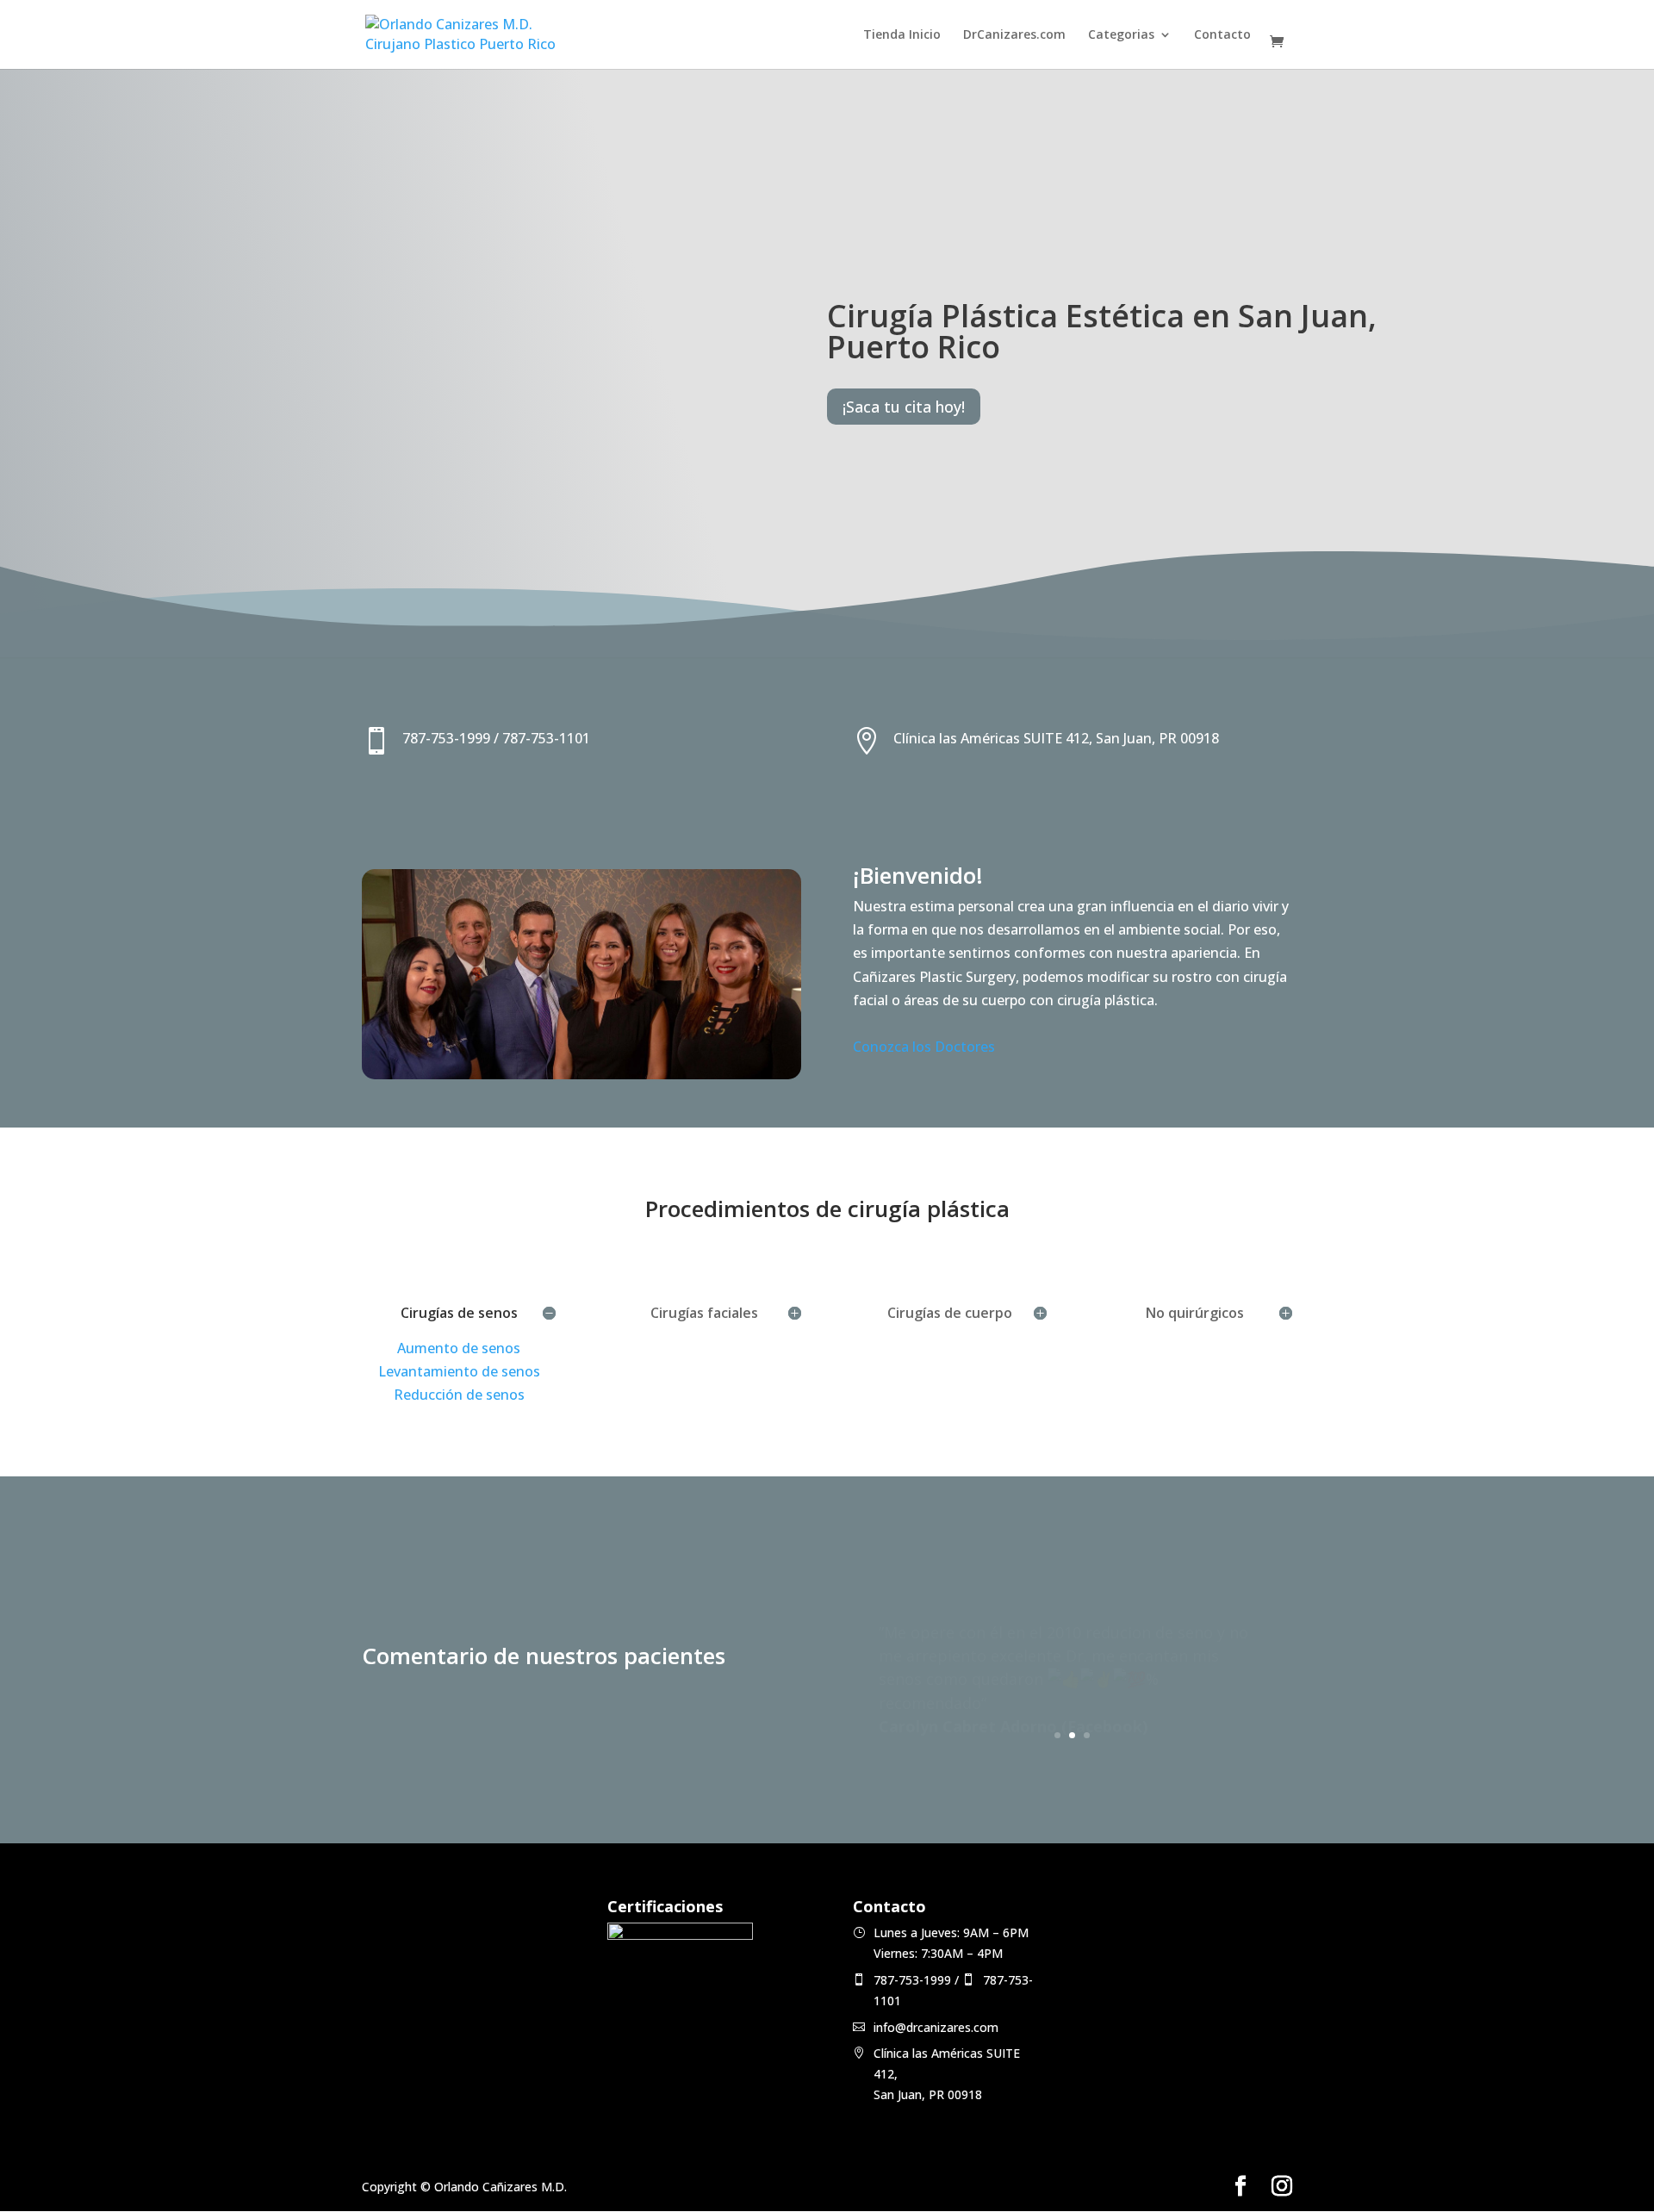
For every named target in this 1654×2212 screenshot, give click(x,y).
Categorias (1121, 35)
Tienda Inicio (902, 35)
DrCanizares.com (1014, 35)
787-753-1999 (446, 738)
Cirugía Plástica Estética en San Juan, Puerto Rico (1102, 331)
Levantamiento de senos (459, 1371)
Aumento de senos (459, 1348)
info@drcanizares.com (936, 2027)
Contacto (1222, 35)
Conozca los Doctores (924, 1047)
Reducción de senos (459, 1395)
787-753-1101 (546, 738)
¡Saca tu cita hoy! (904, 407)
